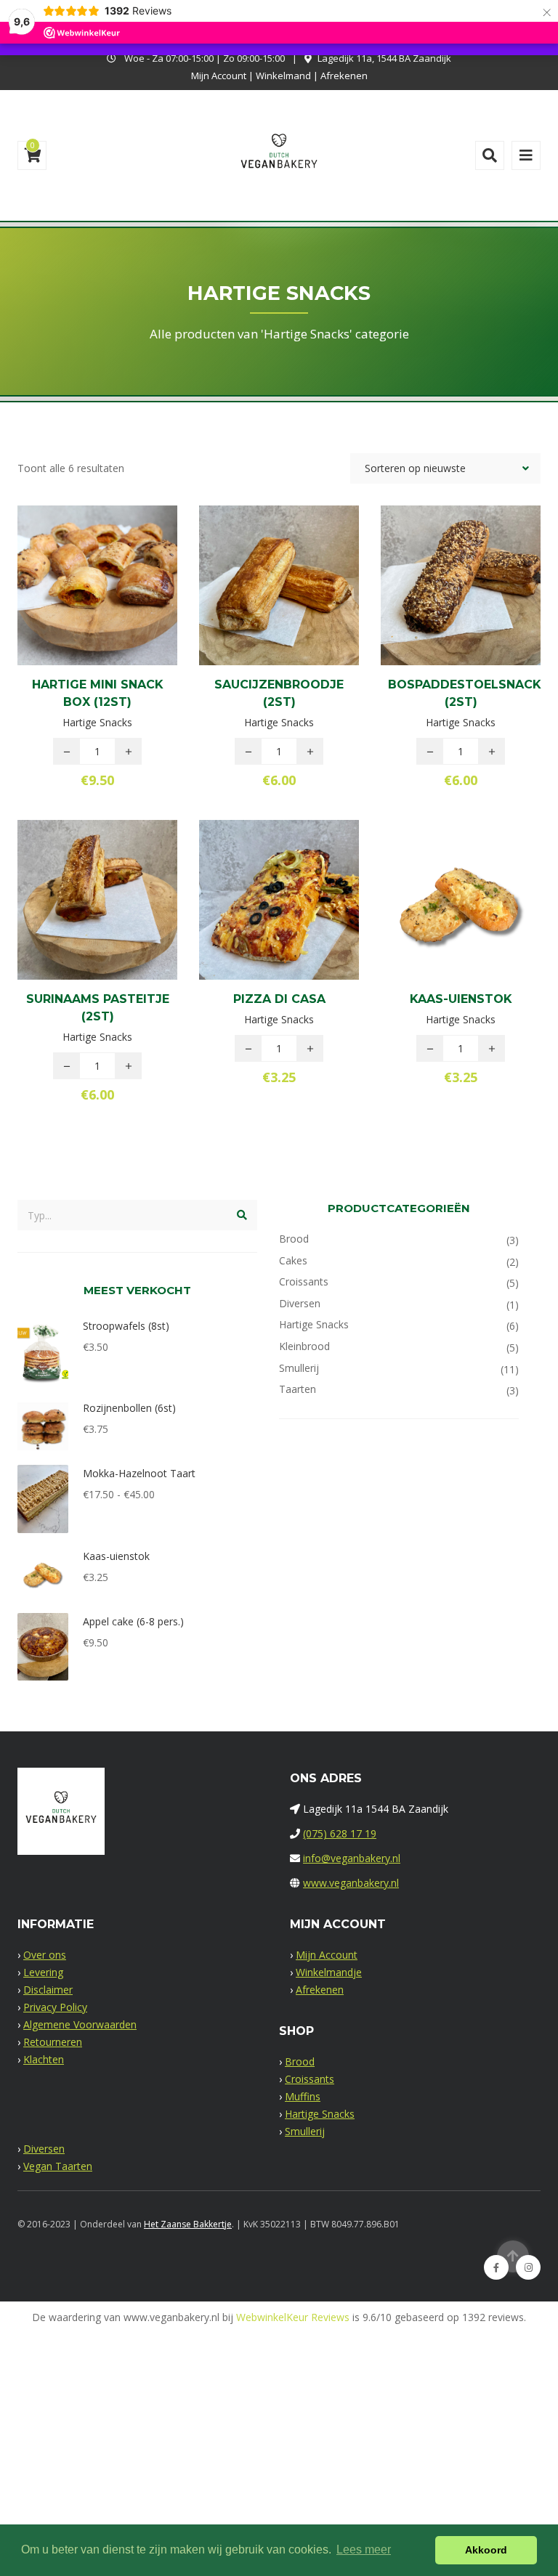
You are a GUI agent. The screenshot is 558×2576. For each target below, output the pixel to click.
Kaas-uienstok (461, 999)
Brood (294, 1239)
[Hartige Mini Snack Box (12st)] (73, 612)
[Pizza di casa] (254, 922)
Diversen (300, 1303)
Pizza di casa (279, 999)
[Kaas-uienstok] (436, 922)
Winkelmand (283, 76)
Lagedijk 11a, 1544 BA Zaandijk (384, 58)
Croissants (304, 1281)
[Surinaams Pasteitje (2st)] (73, 927)
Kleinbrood (304, 1346)
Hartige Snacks (314, 1324)
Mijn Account (219, 76)
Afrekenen (344, 76)
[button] (122, 612)
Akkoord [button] (486, 2550)
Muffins (303, 2096)
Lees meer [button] (364, 2549)
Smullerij (299, 1368)
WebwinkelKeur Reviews (293, 2317)
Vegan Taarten (58, 2166)
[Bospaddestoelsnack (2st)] (436, 612)
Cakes (293, 1260)
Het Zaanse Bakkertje (188, 2224)
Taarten (298, 1389)
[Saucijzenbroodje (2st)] (254, 612)
